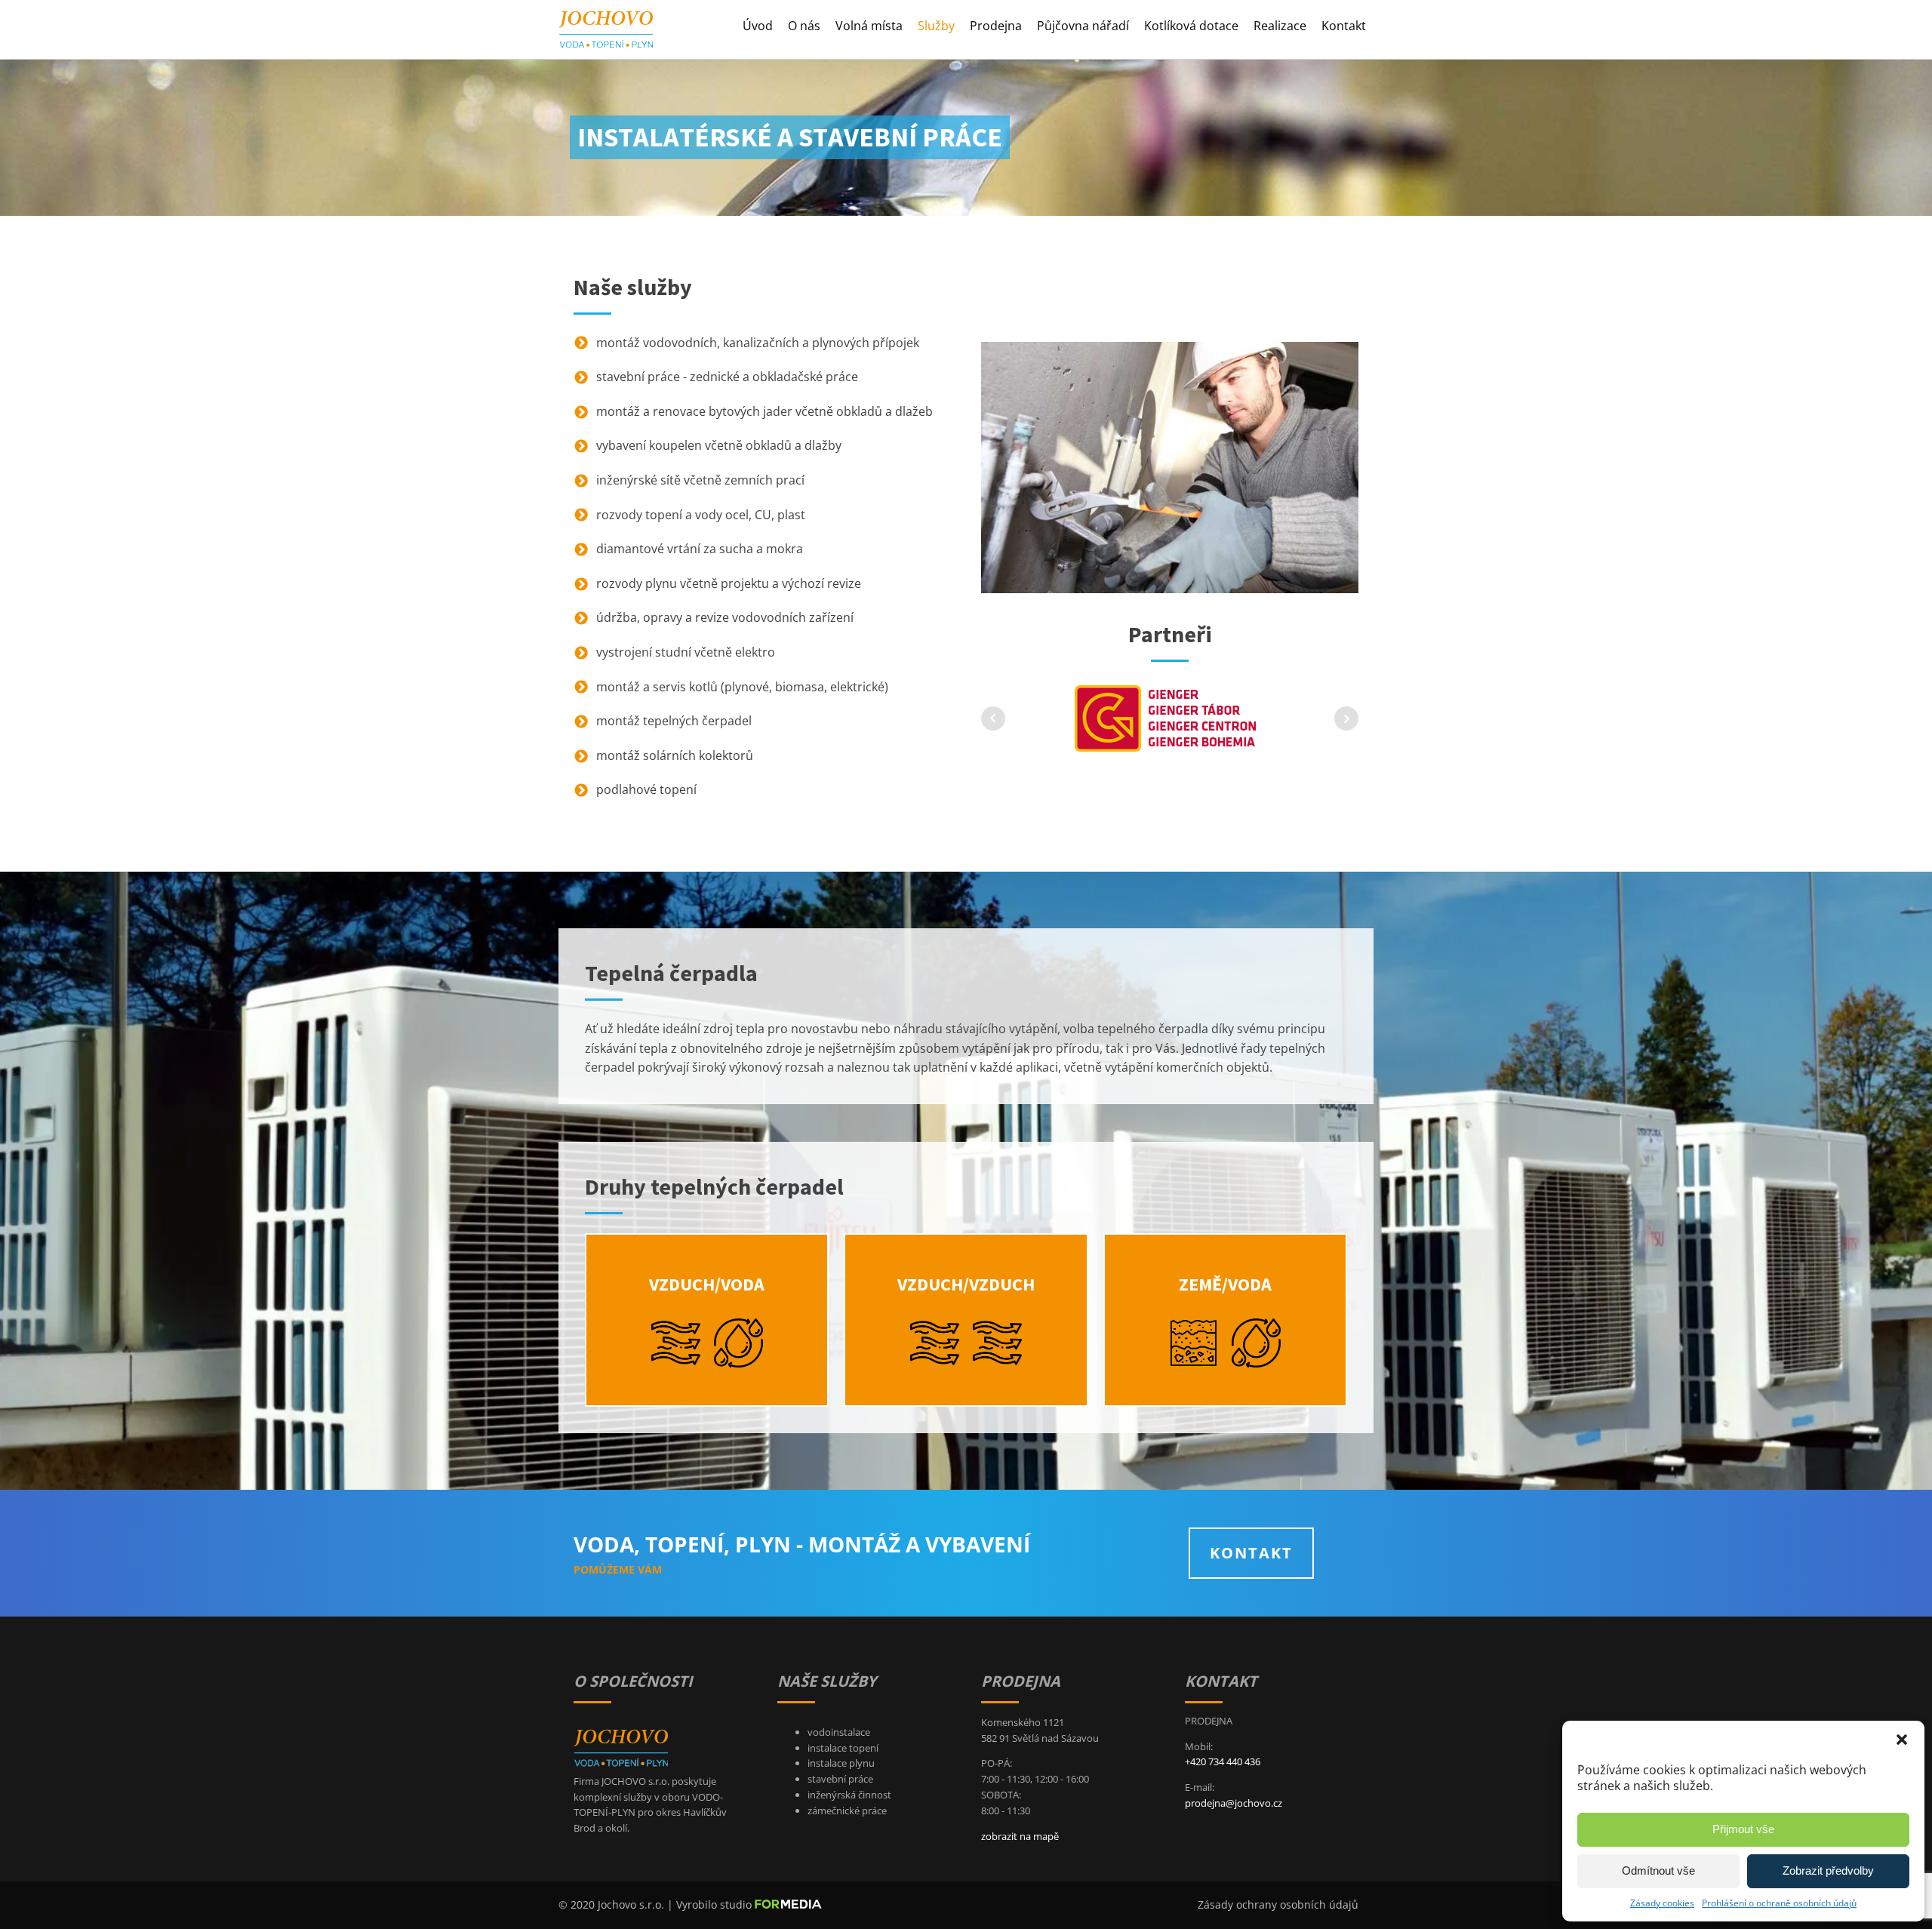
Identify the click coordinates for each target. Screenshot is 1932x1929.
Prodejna (996, 26)
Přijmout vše (1743, 1829)
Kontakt (1344, 26)
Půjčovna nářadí (1083, 26)
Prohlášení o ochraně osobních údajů (1779, 1903)
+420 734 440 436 (1223, 1761)
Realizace (1280, 26)
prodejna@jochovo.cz (1234, 1803)
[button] (1902, 1740)
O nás (804, 26)
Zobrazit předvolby (1828, 1871)
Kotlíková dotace (1191, 26)
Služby (936, 26)
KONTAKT (1251, 1553)
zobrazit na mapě (1020, 1836)
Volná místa (869, 26)
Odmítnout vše (1658, 1871)
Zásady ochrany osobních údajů (1278, 1904)
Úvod (758, 26)
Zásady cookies (1662, 1903)
